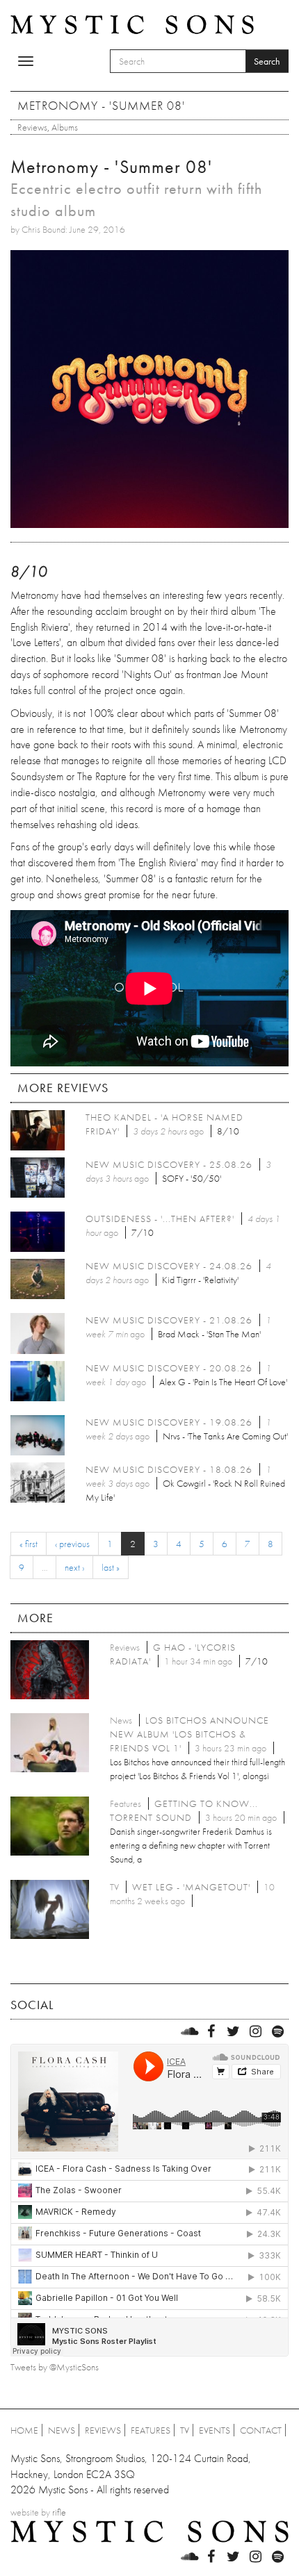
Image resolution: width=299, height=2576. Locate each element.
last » (111, 1567)
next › (74, 1567)
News (62, 2430)
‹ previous (72, 1544)
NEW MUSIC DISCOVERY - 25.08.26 (169, 1164)
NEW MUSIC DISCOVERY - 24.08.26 (169, 1266)
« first (29, 1544)
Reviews (32, 127)
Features (151, 2430)
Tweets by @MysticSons (55, 2367)
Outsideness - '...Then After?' (160, 1219)
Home (24, 2430)
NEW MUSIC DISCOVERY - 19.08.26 (169, 1422)
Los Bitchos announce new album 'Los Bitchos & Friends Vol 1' (189, 1734)
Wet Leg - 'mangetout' (191, 1887)
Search (267, 61)
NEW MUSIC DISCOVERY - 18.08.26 (169, 1469)
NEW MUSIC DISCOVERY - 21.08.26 (169, 1320)
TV (185, 2430)
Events (215, 2430)
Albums (65, 127)
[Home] (132, 24)
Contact (261, 2430)
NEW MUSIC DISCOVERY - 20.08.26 (169, 1368)
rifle (59, 2512)
